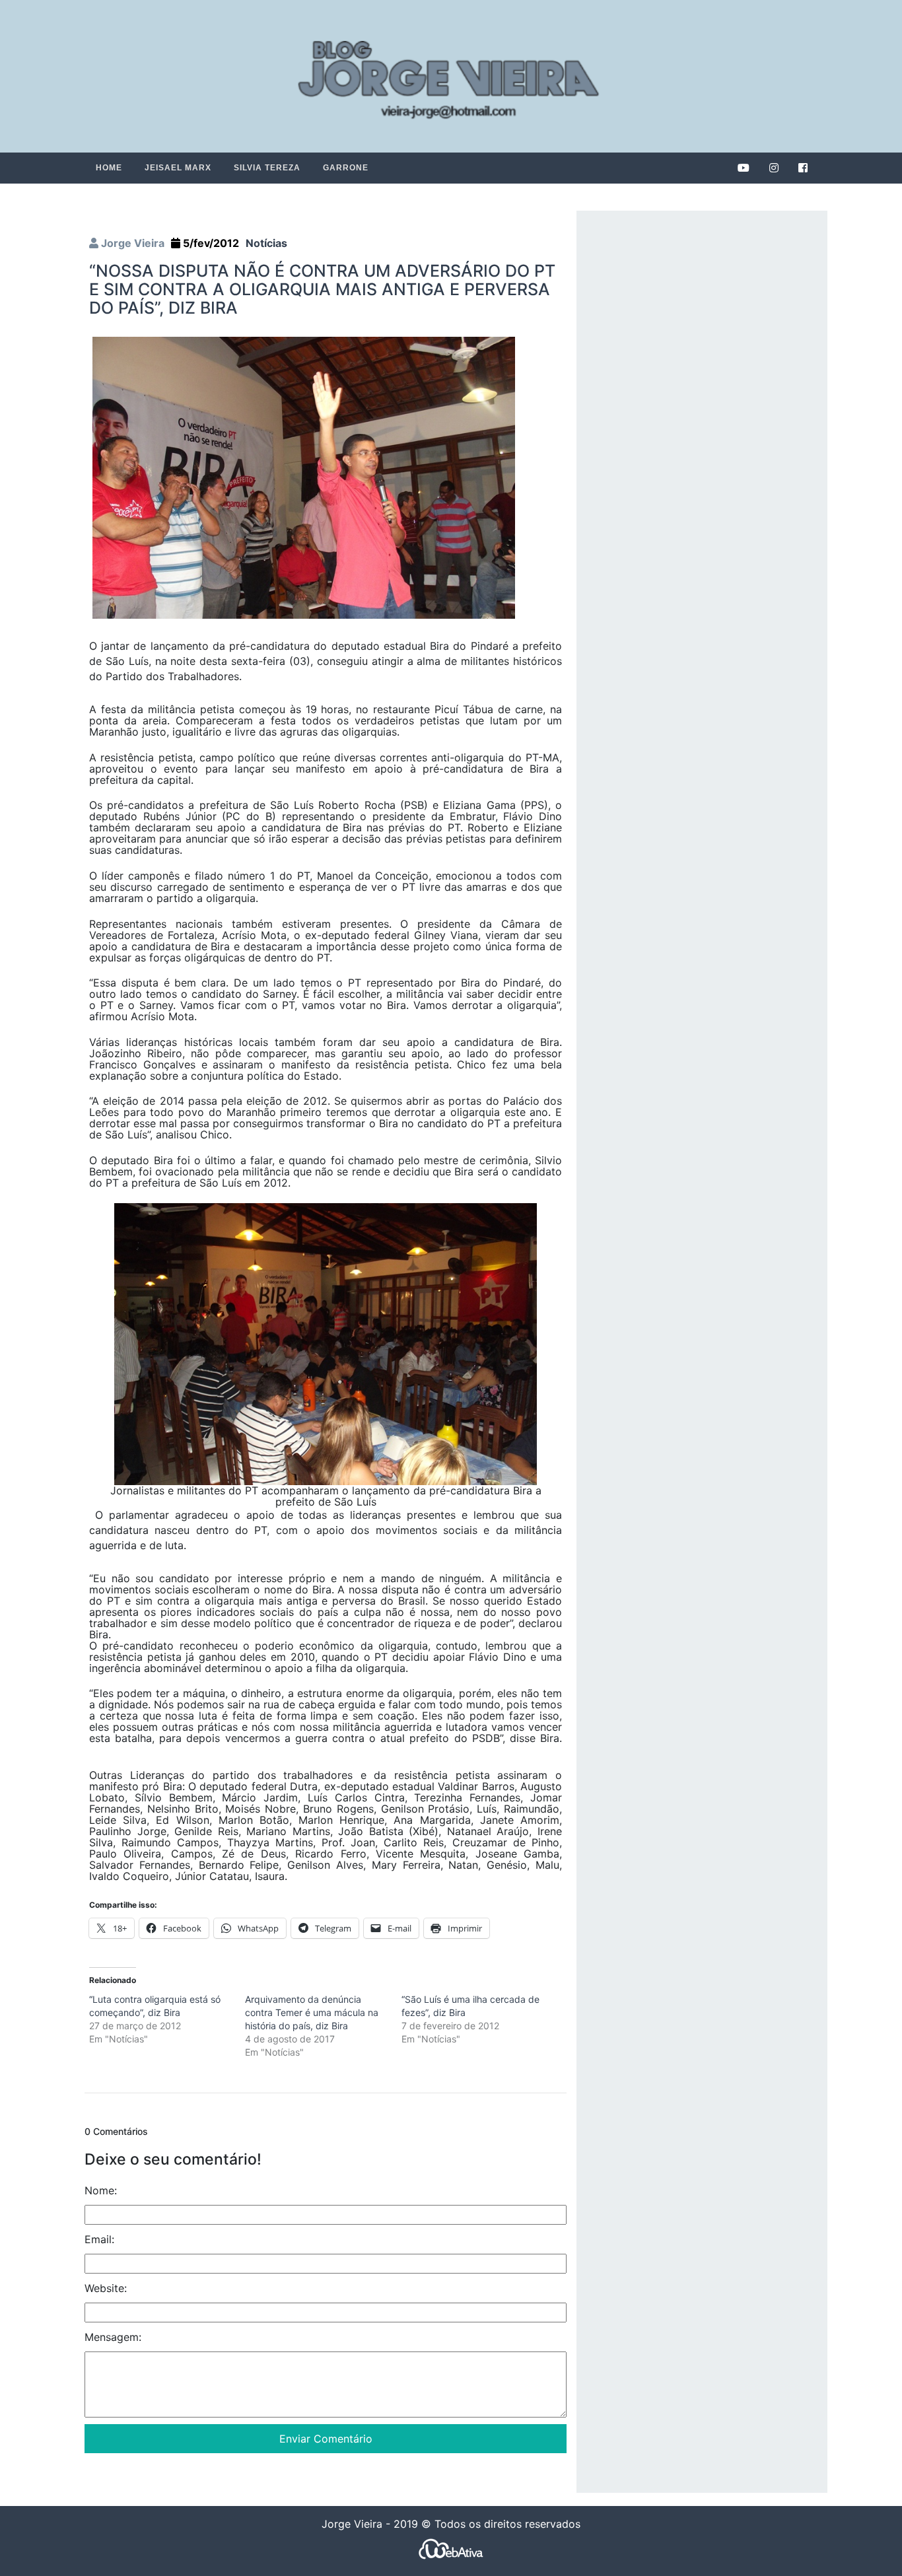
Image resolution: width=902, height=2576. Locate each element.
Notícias (266, 243)
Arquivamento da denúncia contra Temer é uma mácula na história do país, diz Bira (312, 2012)
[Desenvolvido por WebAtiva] (451, 2548)
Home (109, 168)
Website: (106, 2288)
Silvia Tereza (267, 168)
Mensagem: (113, 2337)
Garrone (346, 168)
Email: (99, 2239)
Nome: (101, 2190)
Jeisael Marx (178, 168)
